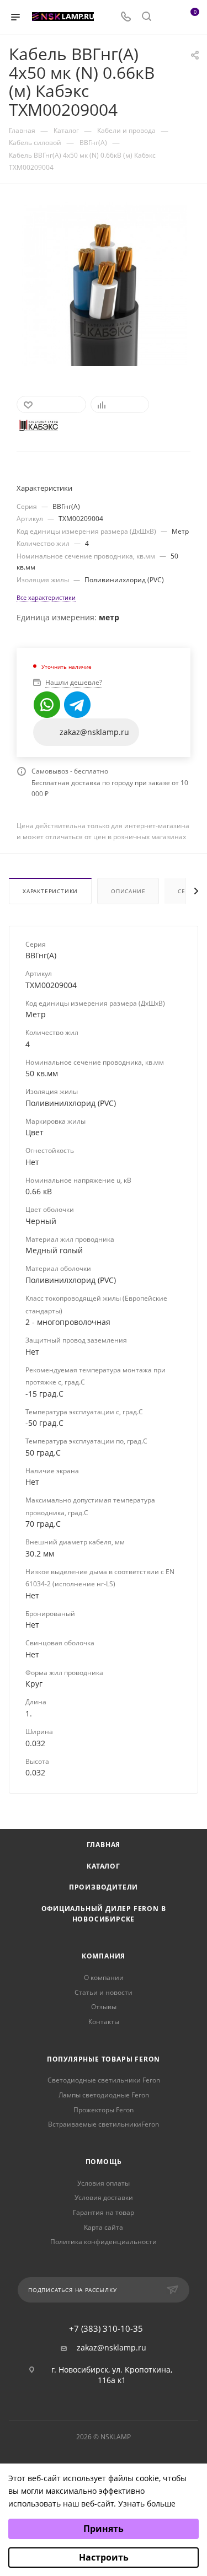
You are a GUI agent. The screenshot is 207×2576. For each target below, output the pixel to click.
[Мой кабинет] (167, 17)
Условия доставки (104, 2197)
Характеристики (50, 891)
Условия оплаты (104, 2183)
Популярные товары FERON (104, 2059)
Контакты (104, 2022)
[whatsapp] (47, 705)
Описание (128, 891)
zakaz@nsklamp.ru (112, 2348)
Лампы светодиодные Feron (104, 2095)
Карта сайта (104, 2227)
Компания (104, 1956)
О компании (104, 1977)
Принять (104, 2529)
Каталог (104, 1866)
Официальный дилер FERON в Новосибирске (104, 1914)
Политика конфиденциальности (104, 2242)
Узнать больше (147, 2503)
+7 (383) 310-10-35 (106, 2329)
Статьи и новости (104, 1992)
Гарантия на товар (104, 2212)
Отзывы (104, 2007)
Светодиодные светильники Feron (104, 2080)
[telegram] (77, 705)
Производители (104, 1887)
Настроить (104, 2557)
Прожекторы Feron (104, 2110)
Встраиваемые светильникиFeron (104, 2124)
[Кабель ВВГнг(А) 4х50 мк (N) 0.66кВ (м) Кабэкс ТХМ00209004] (104, 283)
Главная (104, 1845)
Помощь (104, 2162)
